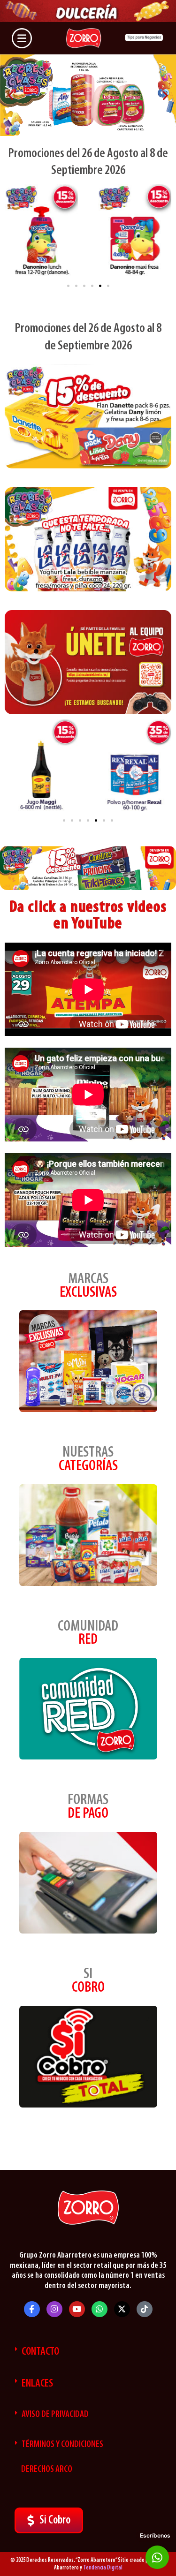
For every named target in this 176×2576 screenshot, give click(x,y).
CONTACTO (40, 2352)
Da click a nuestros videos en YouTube (88, 916)
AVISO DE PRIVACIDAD (55, 2415)
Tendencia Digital (103, 2568)
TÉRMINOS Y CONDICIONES (62, 2445)
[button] (11, 95)
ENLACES (37, 2384)
